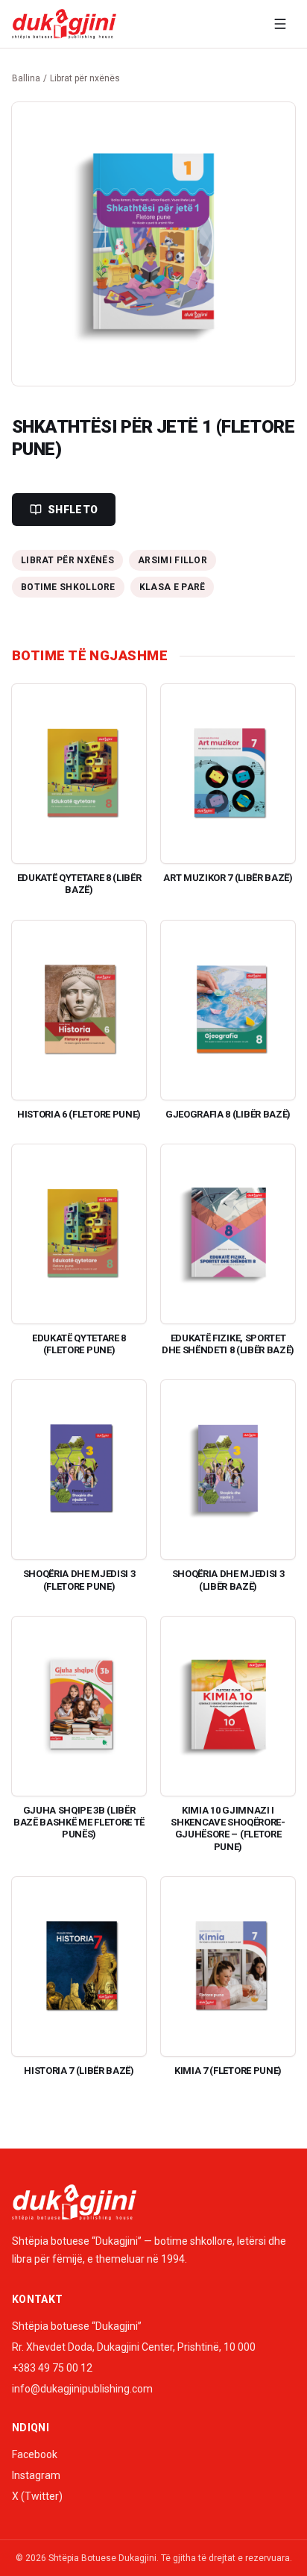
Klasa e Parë (173, 587)
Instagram (36, 2475)
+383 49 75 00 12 (52, 2368)
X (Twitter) (37, 2496)
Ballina (26, 78)
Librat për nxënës (85, 78)
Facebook (35, 2454)
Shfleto (73, 510)
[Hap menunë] (280, 24)
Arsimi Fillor (173, 560)
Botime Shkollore (68, 587)
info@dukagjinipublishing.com (82, 2389)
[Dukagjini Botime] (64, 24)
